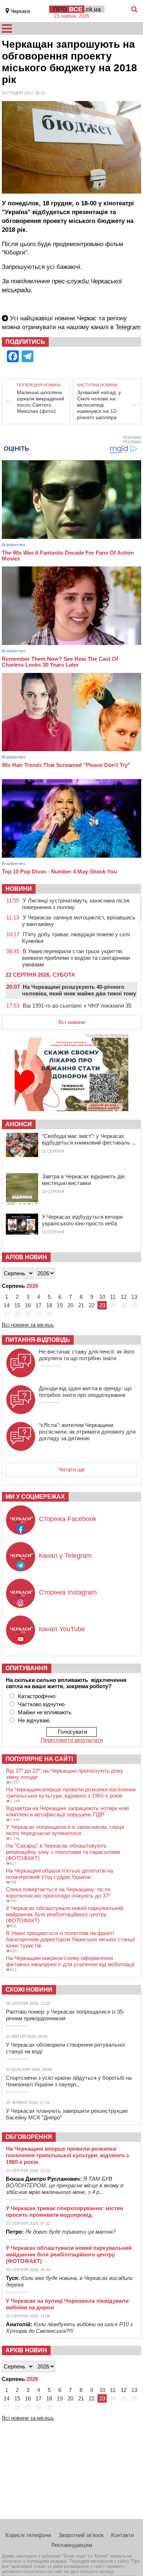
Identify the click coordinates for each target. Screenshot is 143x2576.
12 (124, 1297)
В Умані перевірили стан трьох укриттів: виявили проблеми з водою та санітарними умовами (76, 958)
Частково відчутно (41, 1704)
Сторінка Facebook (68, 1519)
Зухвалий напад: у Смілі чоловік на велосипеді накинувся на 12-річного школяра (99, 405)
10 (102, 1297)
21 (81, 1305)
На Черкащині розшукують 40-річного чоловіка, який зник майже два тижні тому (79, 990)
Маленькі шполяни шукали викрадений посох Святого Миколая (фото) (41, 402)
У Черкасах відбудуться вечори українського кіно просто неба (82, 1220)
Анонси (19, 1124)
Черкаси (20, 11)
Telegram (128, 327)
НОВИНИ (19, 889)
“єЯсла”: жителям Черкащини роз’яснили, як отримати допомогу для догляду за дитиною (87, 1432)
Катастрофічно (37, 1696)
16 (28, 1305)
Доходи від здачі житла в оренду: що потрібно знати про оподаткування (85, 1392)
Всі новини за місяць (28, 1325)
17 (38, 1305)
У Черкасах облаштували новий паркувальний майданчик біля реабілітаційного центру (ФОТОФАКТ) (65, 1914)
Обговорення (29, 2137)
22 (92, 1305)
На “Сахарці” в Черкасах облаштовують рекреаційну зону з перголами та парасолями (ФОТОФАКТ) (63, 1852)
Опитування (27, 1668)
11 (113, 1297)
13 (134, 1297)
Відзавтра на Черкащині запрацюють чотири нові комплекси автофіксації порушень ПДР (67, 1811)
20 (70, 1305)
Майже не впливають (45, 1712)
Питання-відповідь (38, 1340)
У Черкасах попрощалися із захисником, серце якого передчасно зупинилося (65, 1830)
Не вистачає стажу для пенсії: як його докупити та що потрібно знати (87, 1355)
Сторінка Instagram (68, 1592)
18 (49, 1305)
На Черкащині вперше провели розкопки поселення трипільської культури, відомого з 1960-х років (71, 1793)
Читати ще (71, 1469)
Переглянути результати (72, 1740)
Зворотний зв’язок (81, 2535)
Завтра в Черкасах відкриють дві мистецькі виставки (83, 1180)
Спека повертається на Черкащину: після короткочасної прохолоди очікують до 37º (58, 1892)
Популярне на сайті (39, 1759)
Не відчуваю (34, 1720)
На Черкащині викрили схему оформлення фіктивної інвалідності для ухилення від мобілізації (70, 1961)
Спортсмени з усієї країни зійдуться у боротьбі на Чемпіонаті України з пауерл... (69, 2081)
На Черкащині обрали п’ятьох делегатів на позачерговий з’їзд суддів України (59, 1874)
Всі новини (72, 1022)
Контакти (122, 2535)
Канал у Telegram (65, 1556)
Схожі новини (29, 1990)
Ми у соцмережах (35, 1497)
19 (60, 1305)
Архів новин (26, 1257)
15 (17, 1305)
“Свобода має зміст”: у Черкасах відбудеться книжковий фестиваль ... (89, 1139)
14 (7, 1305)
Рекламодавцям (72, 2545)
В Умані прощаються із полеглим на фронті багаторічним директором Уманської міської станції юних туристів (70, 1939)
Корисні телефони (28, 2535)
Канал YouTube (62, 1629)
